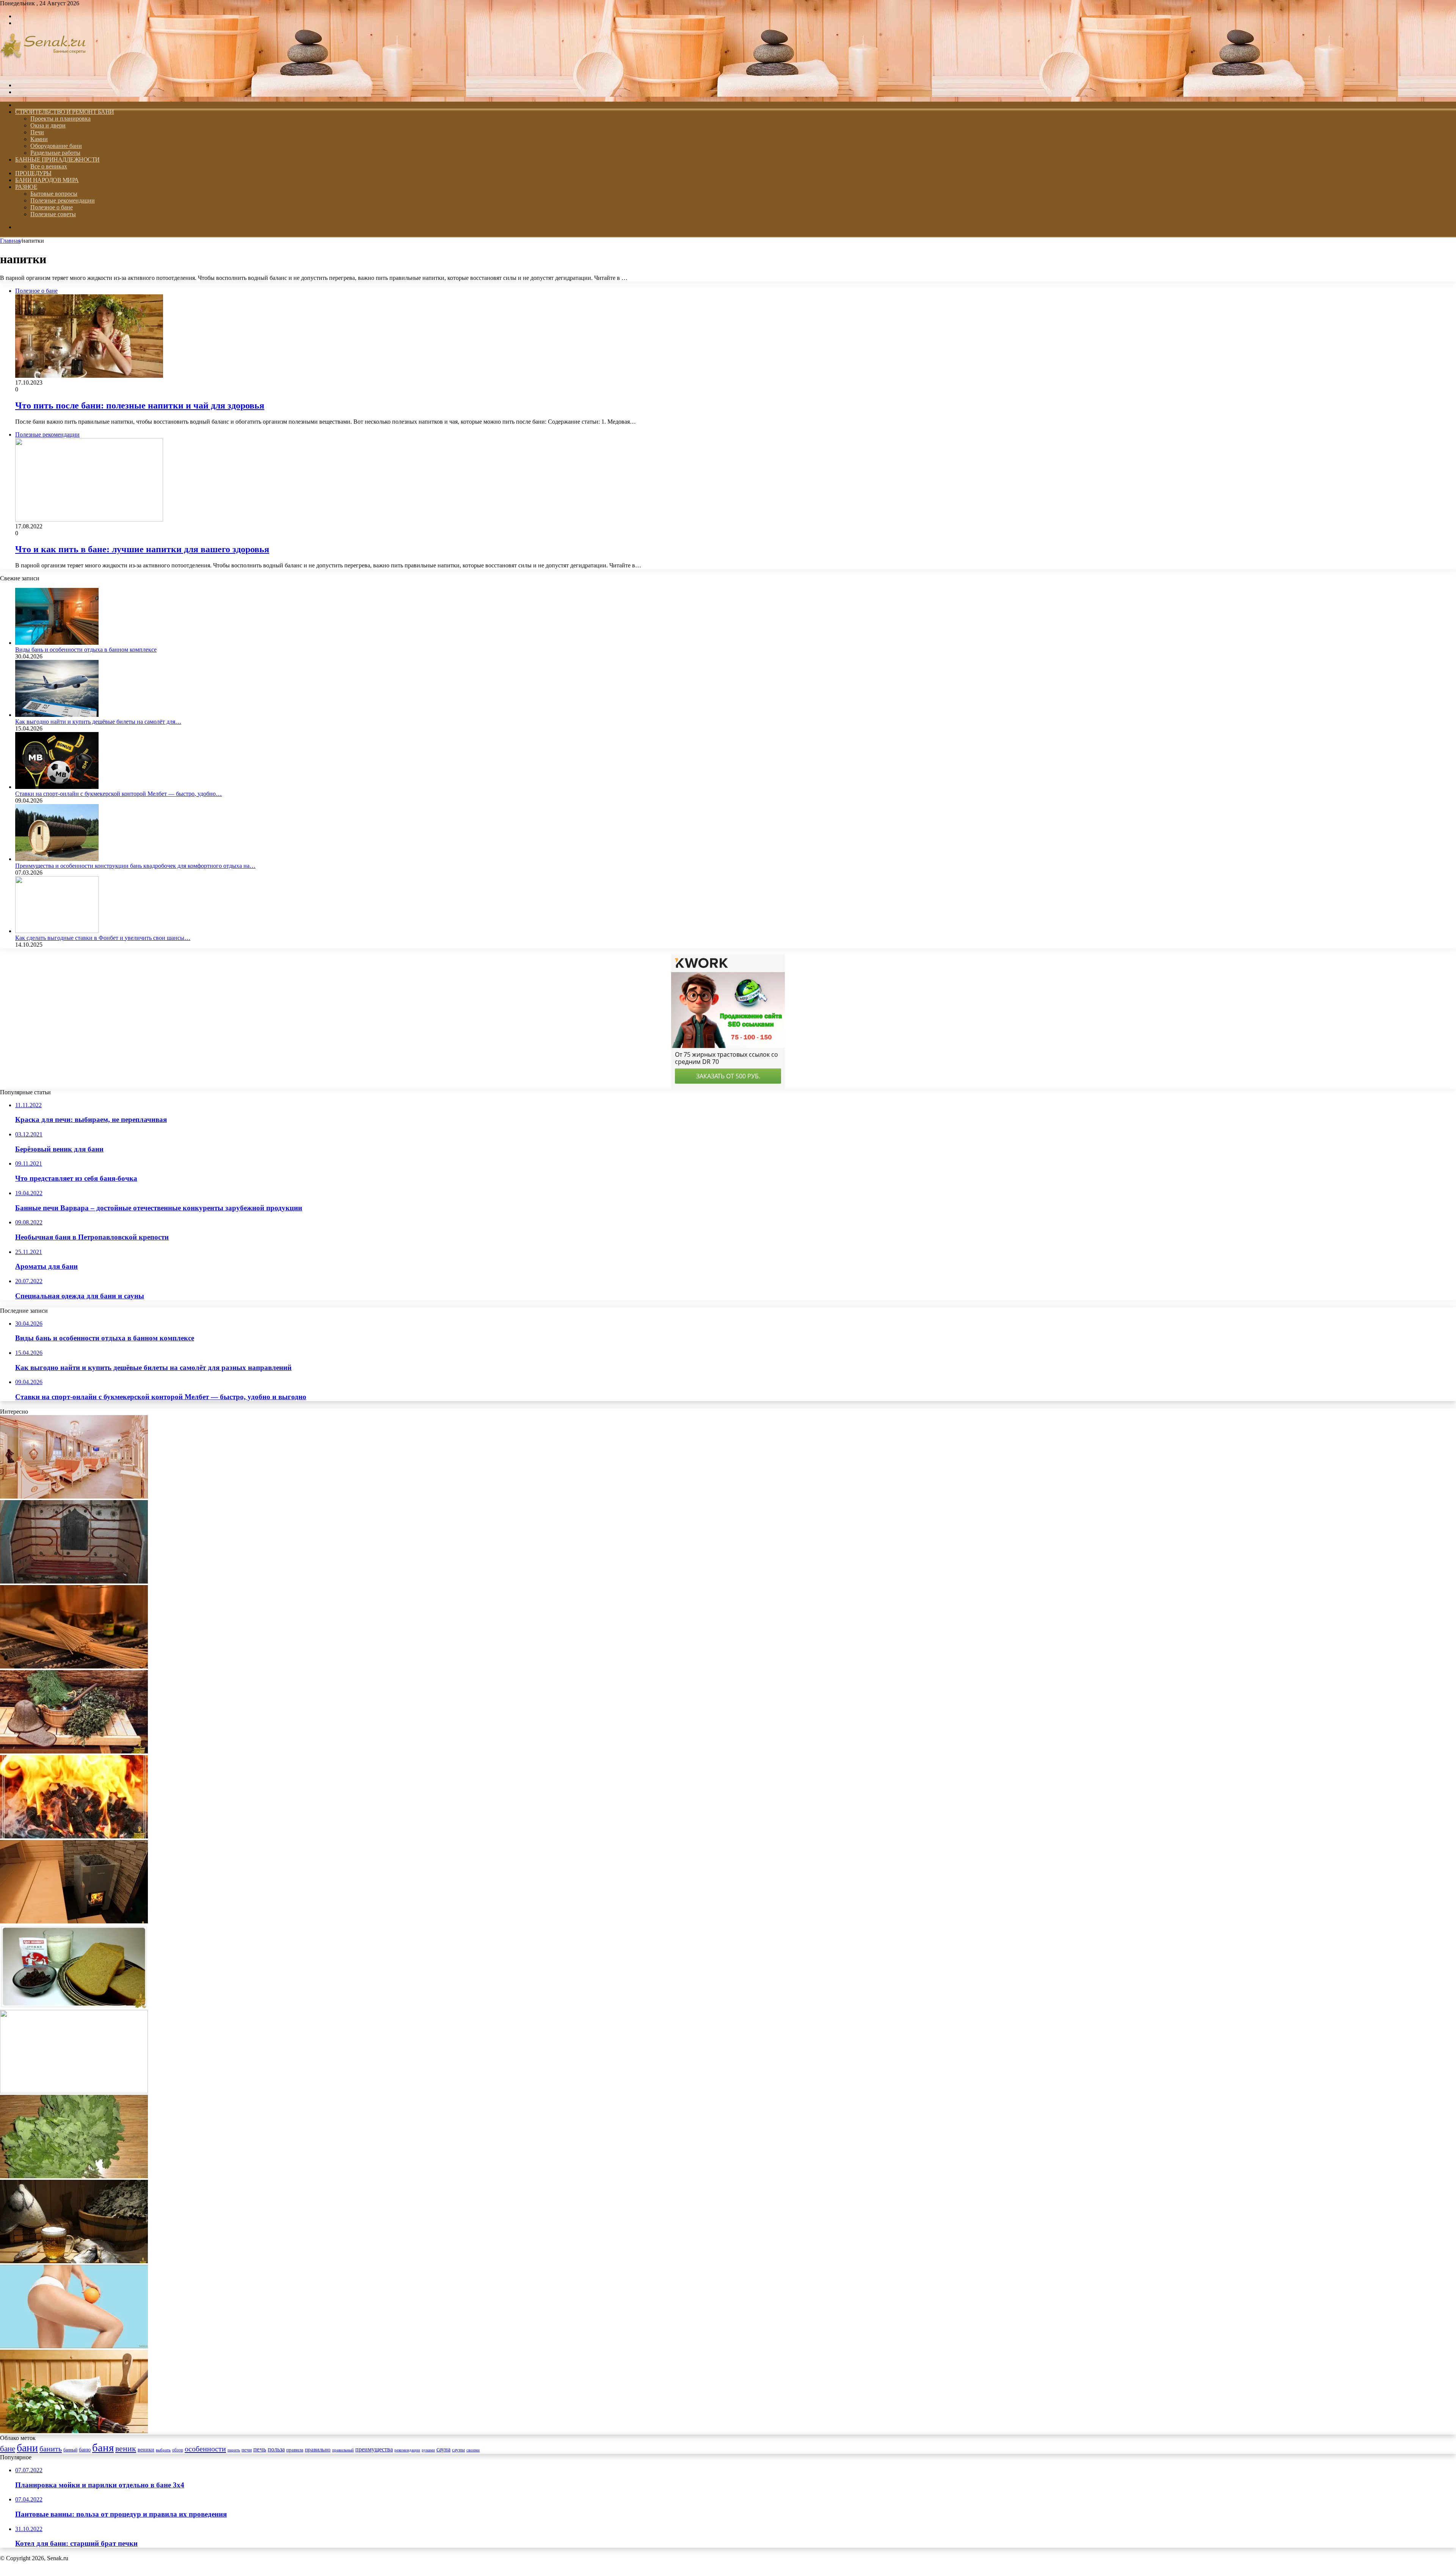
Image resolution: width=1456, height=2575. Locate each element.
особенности (205, 2449)
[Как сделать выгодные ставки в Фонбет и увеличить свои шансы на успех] (57, 931)
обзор (178, 2450)
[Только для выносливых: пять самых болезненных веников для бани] (74, 1751)
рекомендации (407, 2450)
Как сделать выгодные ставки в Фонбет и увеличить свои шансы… (103, 938)
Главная (10, 241)
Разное (26, 187)
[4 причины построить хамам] (74, 1581)
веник (126, 2449)
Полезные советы (53, 214)
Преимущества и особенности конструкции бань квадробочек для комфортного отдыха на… (135, 866)
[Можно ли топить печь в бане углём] (74, 1836)
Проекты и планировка (60, 119)
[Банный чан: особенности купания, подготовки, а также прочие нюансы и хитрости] (74, 2091)
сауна (443, 2449)
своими (473, 2450)
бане (8, 2449)
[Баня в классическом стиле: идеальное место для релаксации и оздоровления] (74, 1496)
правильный (343, 2450)
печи (247, 2450)
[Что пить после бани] (74, 2006)
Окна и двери (48, 125)
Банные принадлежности (57, 159)
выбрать (163, 2450)
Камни (39, 139)
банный (70, 2450)
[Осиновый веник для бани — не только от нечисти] (74, 2431)
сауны (458, 2450)
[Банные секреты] (43, 72)
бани (27, 2448)
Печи (37, 132)
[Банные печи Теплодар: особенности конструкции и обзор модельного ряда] (74, 1921)
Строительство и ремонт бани (65, 112)
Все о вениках (49, 166)
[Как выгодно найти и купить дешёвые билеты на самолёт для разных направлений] (57, 715)
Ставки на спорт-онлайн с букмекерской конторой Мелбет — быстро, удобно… (118, 794)
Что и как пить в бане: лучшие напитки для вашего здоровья (142, 549)
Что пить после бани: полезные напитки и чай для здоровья (140, 405)
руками (428, 2450)
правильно (318, 2449)
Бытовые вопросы (54, 194)
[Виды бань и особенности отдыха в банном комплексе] (57, 643)
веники (146, 2449)
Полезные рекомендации (63, 200)
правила (295, 2450)
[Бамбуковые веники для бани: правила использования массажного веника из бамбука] (74, 1666)
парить (234, 2450)
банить (51, 2449)
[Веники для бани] (74, 2176)
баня (103, 2448)
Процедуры (33, 173)
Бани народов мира (47, 180)
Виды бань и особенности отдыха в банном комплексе (86, 650)
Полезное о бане (52, 207)
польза (276, 2449)
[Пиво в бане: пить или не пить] (74, 2261)
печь (260, 2449)
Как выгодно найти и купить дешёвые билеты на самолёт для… (98, 722)
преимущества (374, 2449)
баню (85, 2450)
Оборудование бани (56, 146)
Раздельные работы (55, 153)
